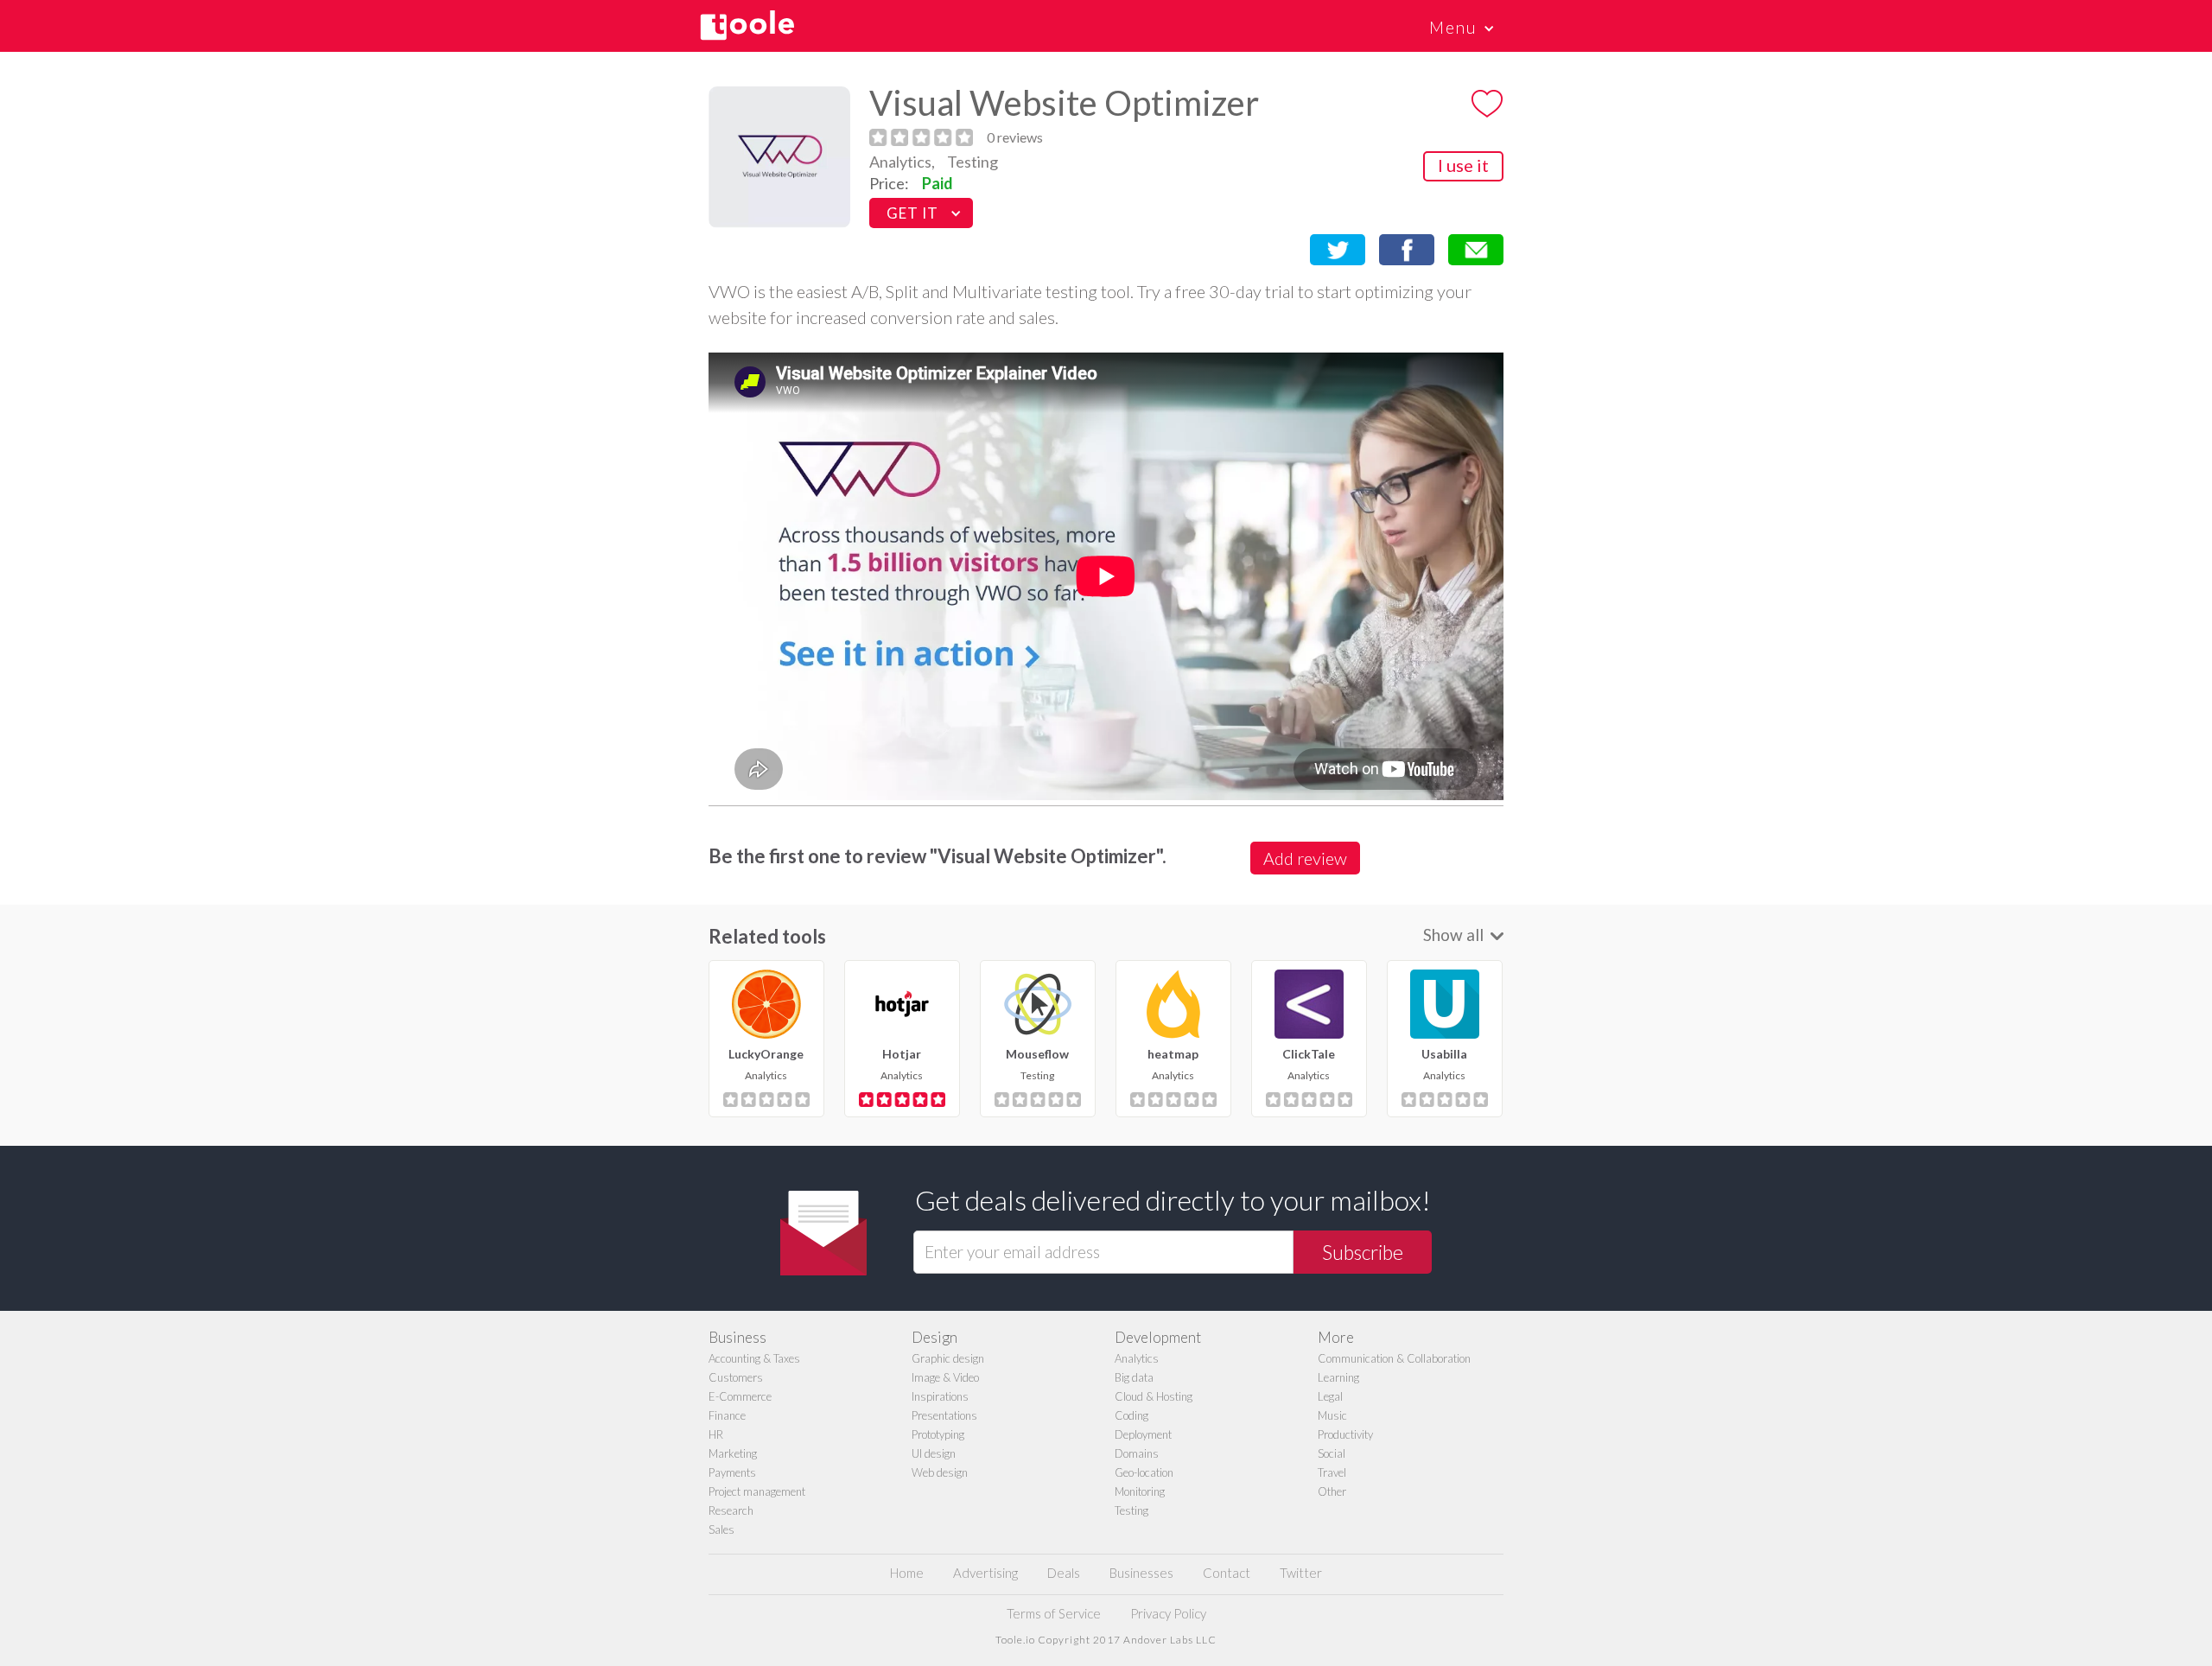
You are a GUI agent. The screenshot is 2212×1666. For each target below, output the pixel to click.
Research (731, 1510)
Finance (727, 1415)
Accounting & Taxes (754, 1358)
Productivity (1345, 1434)
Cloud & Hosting (1154, 1396)
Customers (736, 1377)
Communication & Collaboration (1394, 1358)
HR (716, 1434)
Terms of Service (1054, 1613)
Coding (1131, 1415)
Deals (1064, 1573)
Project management (757, 1491)
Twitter (1301, 1573)
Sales (721, 1529)
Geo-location (1144, 1472)
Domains (1137, 1453)
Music (1332, 1415)
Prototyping (938, 1434)
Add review (1305, 858)
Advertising (985, 1573)
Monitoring (1140, 1491)
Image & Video (945, 1377)
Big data (1134, 1377)
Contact (1227, 1573)
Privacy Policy (1168, 1613)
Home (907, 1573)
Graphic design (948, 1358)
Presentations (944, 1415)
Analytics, (902, 162)
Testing (973, 162)
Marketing (733, 1453)
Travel (1332, 1472)
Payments (732, 1472)
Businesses (1141, 1573)
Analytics (1137, 1358)
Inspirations (940, 1396)
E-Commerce (740, 1396)
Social (1332, 1453)
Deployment (1143, 1434)
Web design (940, 1472)
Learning (1338, 1377)
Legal (1330, 1396)
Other (1332, 1491)
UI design (934, 1453)
